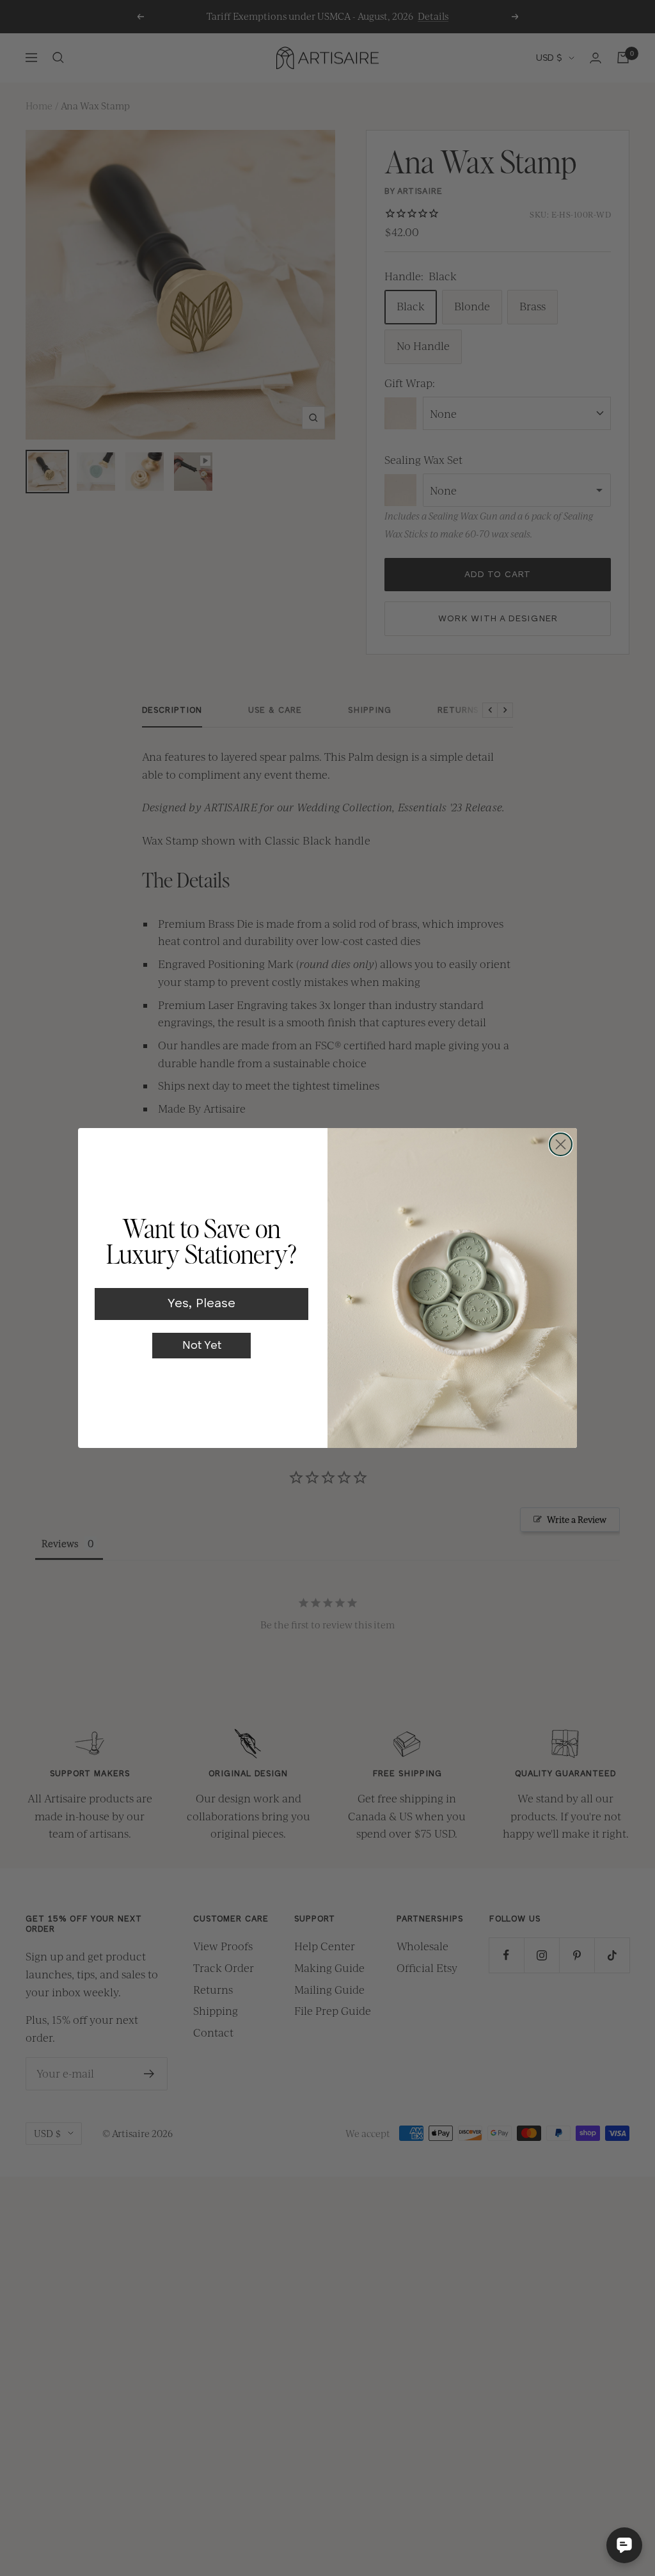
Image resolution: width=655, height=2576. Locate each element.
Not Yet (202, 1346)
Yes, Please (201, 1304)
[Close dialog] (561, 1144)
